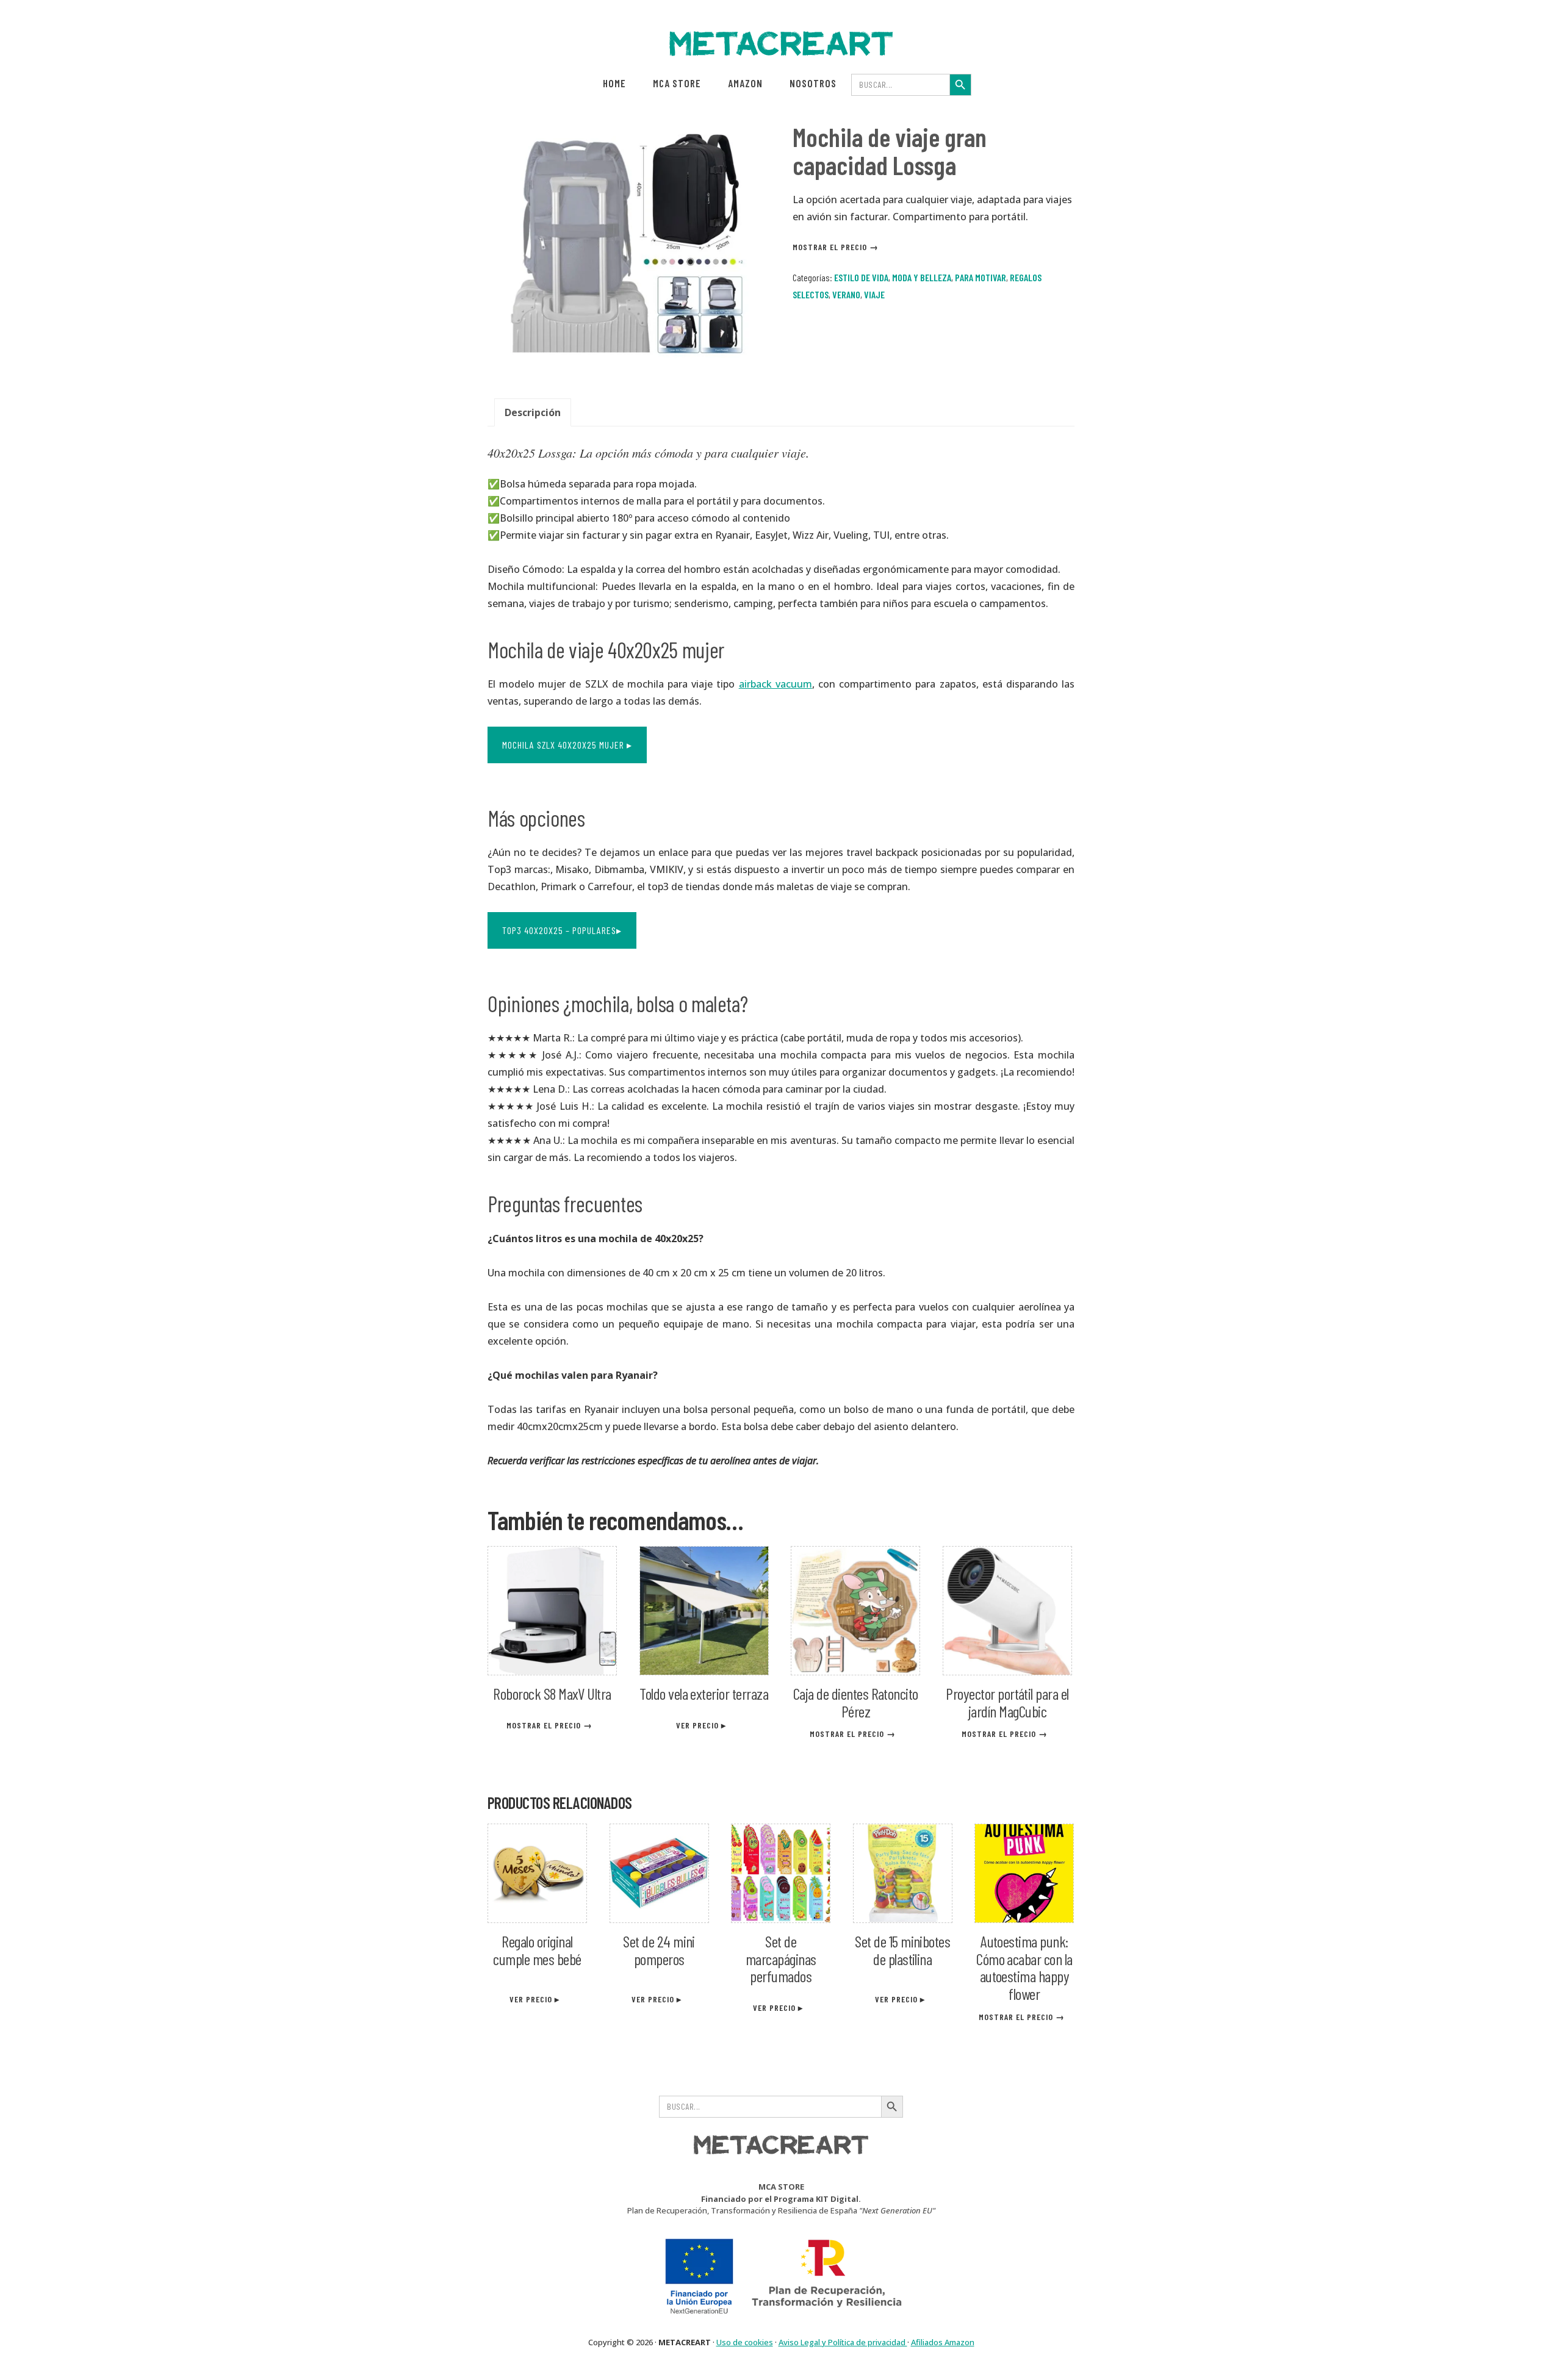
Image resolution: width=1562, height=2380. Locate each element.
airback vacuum (776, 684)
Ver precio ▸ (702, 1725)
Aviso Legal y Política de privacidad (843, 2342)
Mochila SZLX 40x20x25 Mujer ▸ (567, 745)
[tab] (533, 412)
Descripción (533, 412)
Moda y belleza (922, 277)
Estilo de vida (861, 277)
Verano (846, 294)
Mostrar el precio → (837, 247)
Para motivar (981, 277)
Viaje (874, 294)
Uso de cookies (745, 2342)
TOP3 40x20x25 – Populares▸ (562, 930)
